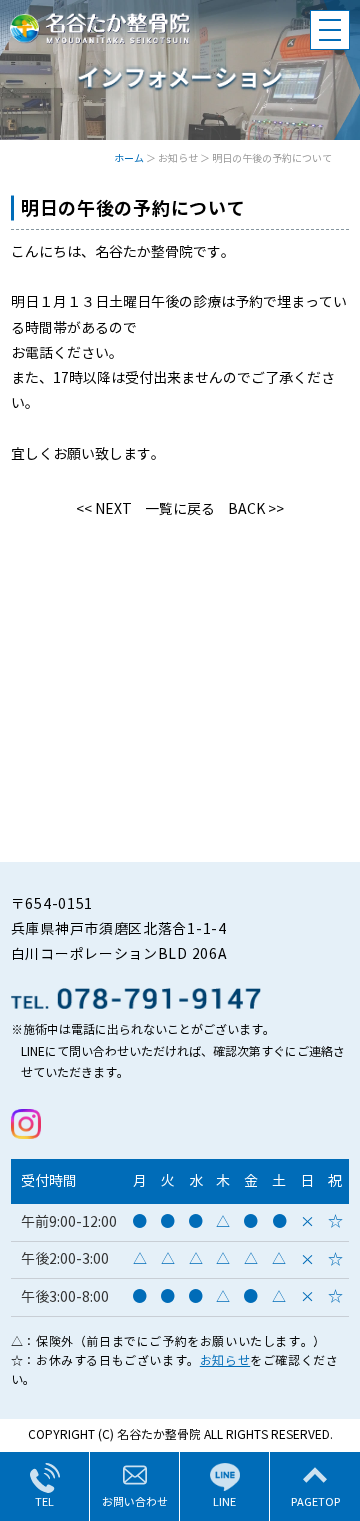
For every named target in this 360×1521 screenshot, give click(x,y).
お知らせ (225, 1360)
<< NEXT (104, 509)
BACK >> (256, 509)
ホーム (129, 158)
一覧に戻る (180, 509)
